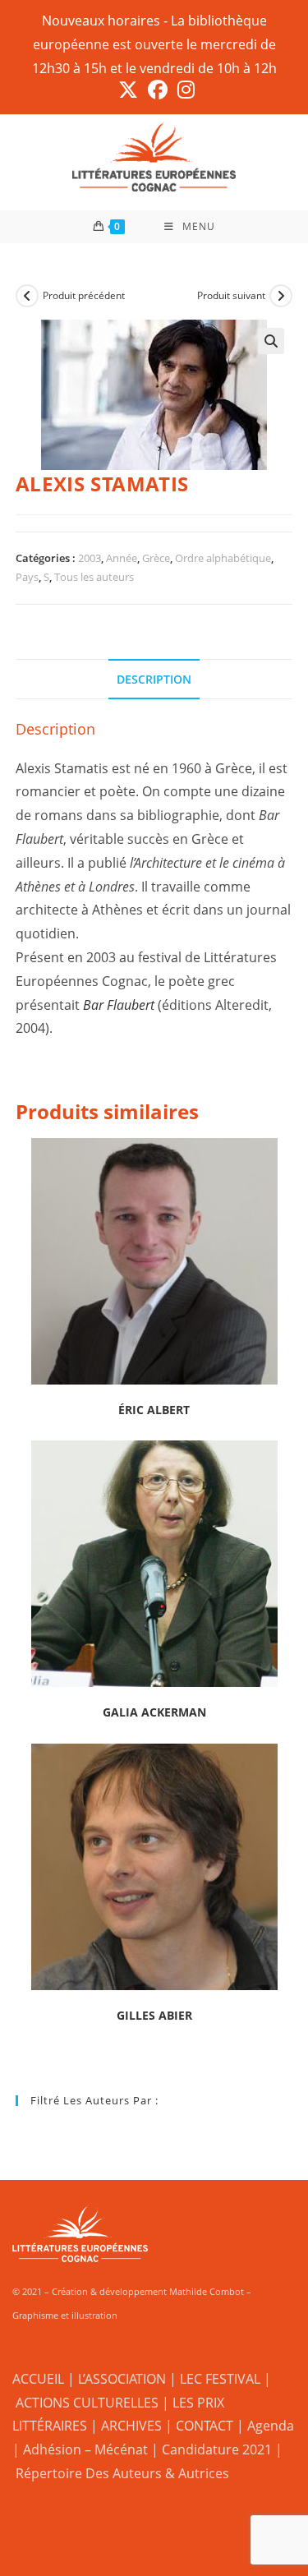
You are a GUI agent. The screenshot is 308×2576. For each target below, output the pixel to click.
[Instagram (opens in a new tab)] (184, 90)
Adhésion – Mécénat (85, 2449)
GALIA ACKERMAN (154, 1712)
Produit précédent (84, 295)
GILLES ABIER (154, 2015)
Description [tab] (154, 679)
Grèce (156, 558)
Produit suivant (231, 295)
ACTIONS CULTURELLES (87, 2403)
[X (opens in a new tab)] (128, 90)
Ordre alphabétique (223, 558)
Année (122, 558)
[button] (271, 341)
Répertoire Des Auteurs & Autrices (122, 2473)
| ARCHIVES (128, 2426)
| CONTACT (199, 2426)
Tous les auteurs (94, 577)
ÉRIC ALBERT (154, 1410)
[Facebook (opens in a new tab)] (158, 90)
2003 (90, 558)
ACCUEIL (38, 2379)
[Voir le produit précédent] (27, 296)
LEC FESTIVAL (220, 2379)
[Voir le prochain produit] (281, 296)
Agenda (271, 2426)
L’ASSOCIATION (122, 2379)
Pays (27, 577)
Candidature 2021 (217, 2449)
